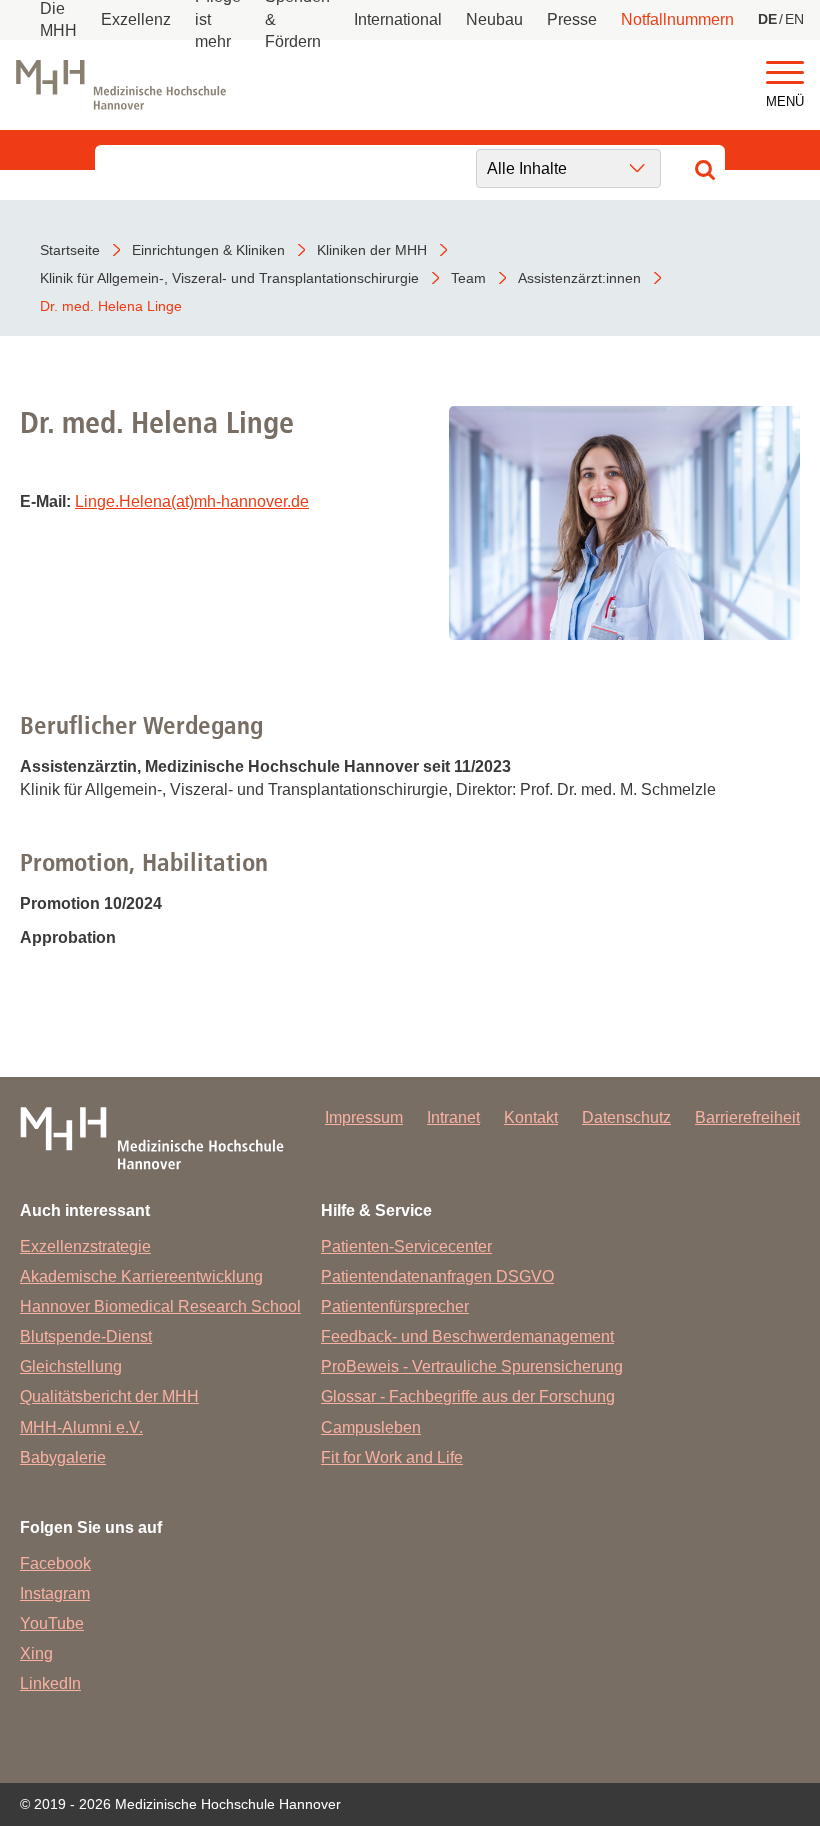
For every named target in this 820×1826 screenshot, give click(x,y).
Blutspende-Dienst (86, 1336)
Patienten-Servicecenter (406, 1246)
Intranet (453, 1117)
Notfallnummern (677, 19)
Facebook (55, 1563)
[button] (785, 73)
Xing (36, 1653)
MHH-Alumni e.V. (81, 1427)
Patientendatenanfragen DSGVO (437, 1276)
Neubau (494, 19)
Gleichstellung (71, 1366)
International (398, 19)
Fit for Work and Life (392, 1457)
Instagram (55, 1593)
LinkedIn (50, 1683)
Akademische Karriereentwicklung (141, 1276)
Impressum (364, 1117)
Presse (572, 19)
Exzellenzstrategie (85, 1246)
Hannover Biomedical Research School (160, 1306)
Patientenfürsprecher (395, 1306)
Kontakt (531, 1117)
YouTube (52, 1623)
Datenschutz (626, 1117)
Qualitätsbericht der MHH (109, 1396)
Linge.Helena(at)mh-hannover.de (192, 501)
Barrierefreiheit (747, 1117)
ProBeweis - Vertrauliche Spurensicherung (472, 1366)
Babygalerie (63, 1457)
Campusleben (371, 1427)
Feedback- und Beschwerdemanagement (467, 1336)
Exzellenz (136, 19)
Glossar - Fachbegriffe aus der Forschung (468, 1396)
